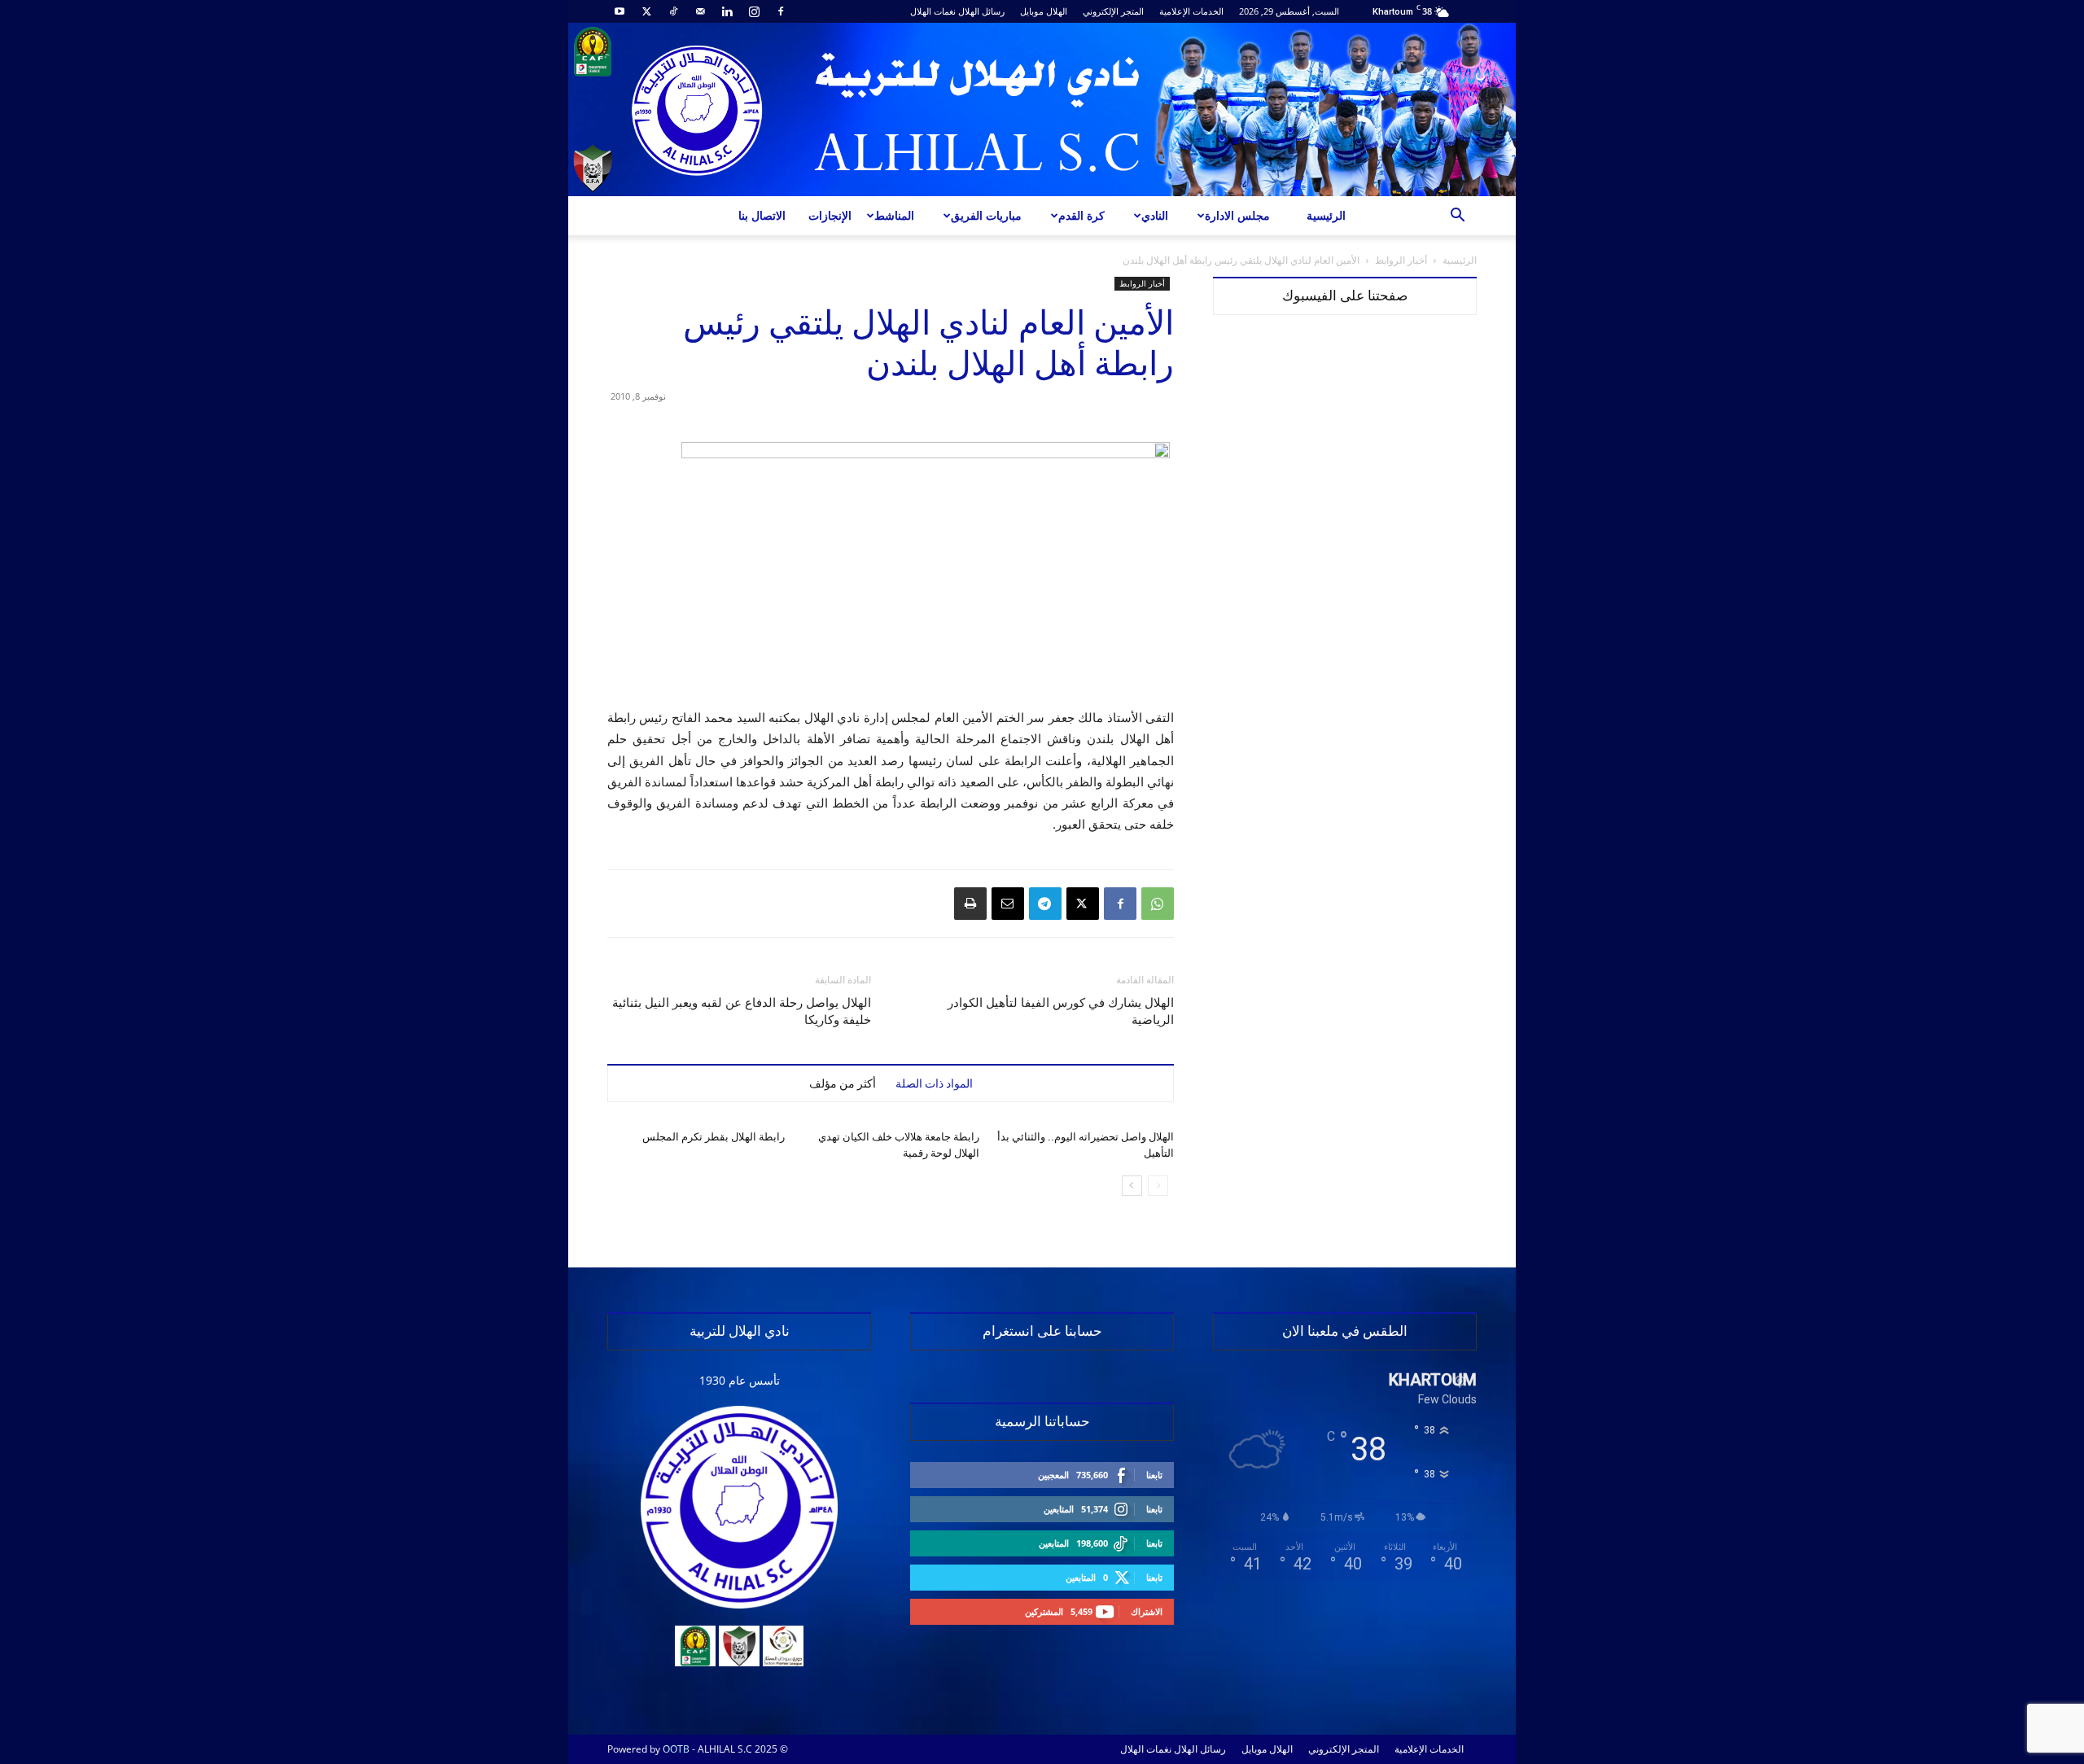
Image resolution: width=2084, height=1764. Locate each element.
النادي (1155, 215)
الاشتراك (1147, 1611)
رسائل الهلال (981, 11)
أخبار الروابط (1401, 260)
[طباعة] (970, 904)
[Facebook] (781, 11)
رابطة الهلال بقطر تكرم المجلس (714, 1137)
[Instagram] (754, 11)
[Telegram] (1045, 904)
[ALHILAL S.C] (1042, 109)
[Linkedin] (727, 11)
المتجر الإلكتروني (1113, 11)
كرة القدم (1081, 215)
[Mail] (700, 11)
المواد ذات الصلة (934, 1083)
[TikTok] (673, 11)
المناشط (894, 215)
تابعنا (1154, 1475)
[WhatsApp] (1158, 904)
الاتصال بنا (762, 215)
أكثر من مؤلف (843, 1083)
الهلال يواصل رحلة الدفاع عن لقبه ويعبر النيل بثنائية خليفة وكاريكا (742, 1011)
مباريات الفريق (986, 215)
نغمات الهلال (933, 11)
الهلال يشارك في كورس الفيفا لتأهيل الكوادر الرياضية (1061, 1011)
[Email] (1008, 904)
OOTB (676, 1749)
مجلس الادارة (1237, 215)
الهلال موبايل (1044, 11)
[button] (1457, 217)
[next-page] (1132, 1186)
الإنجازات (830, 215)
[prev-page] (1158, 1186)
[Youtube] (620, 11)
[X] (646, 11)
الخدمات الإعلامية (1191, 11)
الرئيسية (1326, 215)
